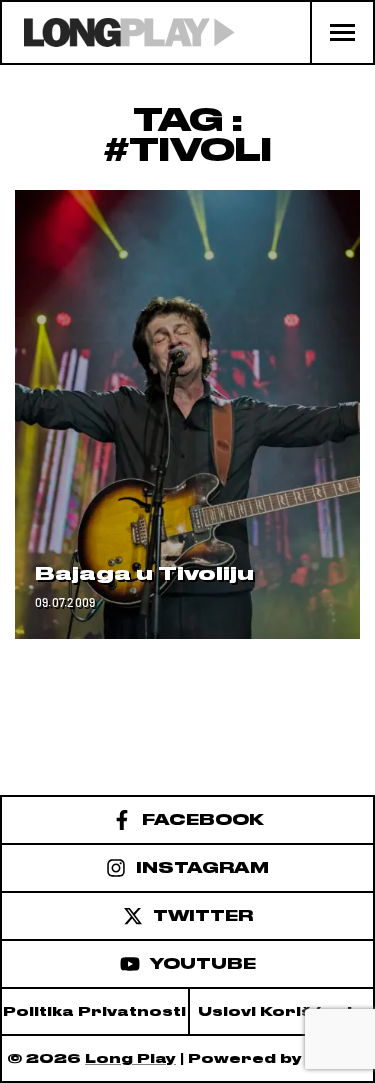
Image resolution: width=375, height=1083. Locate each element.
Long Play (130, 1058)
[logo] (118, 32)
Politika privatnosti (94, 1011)
